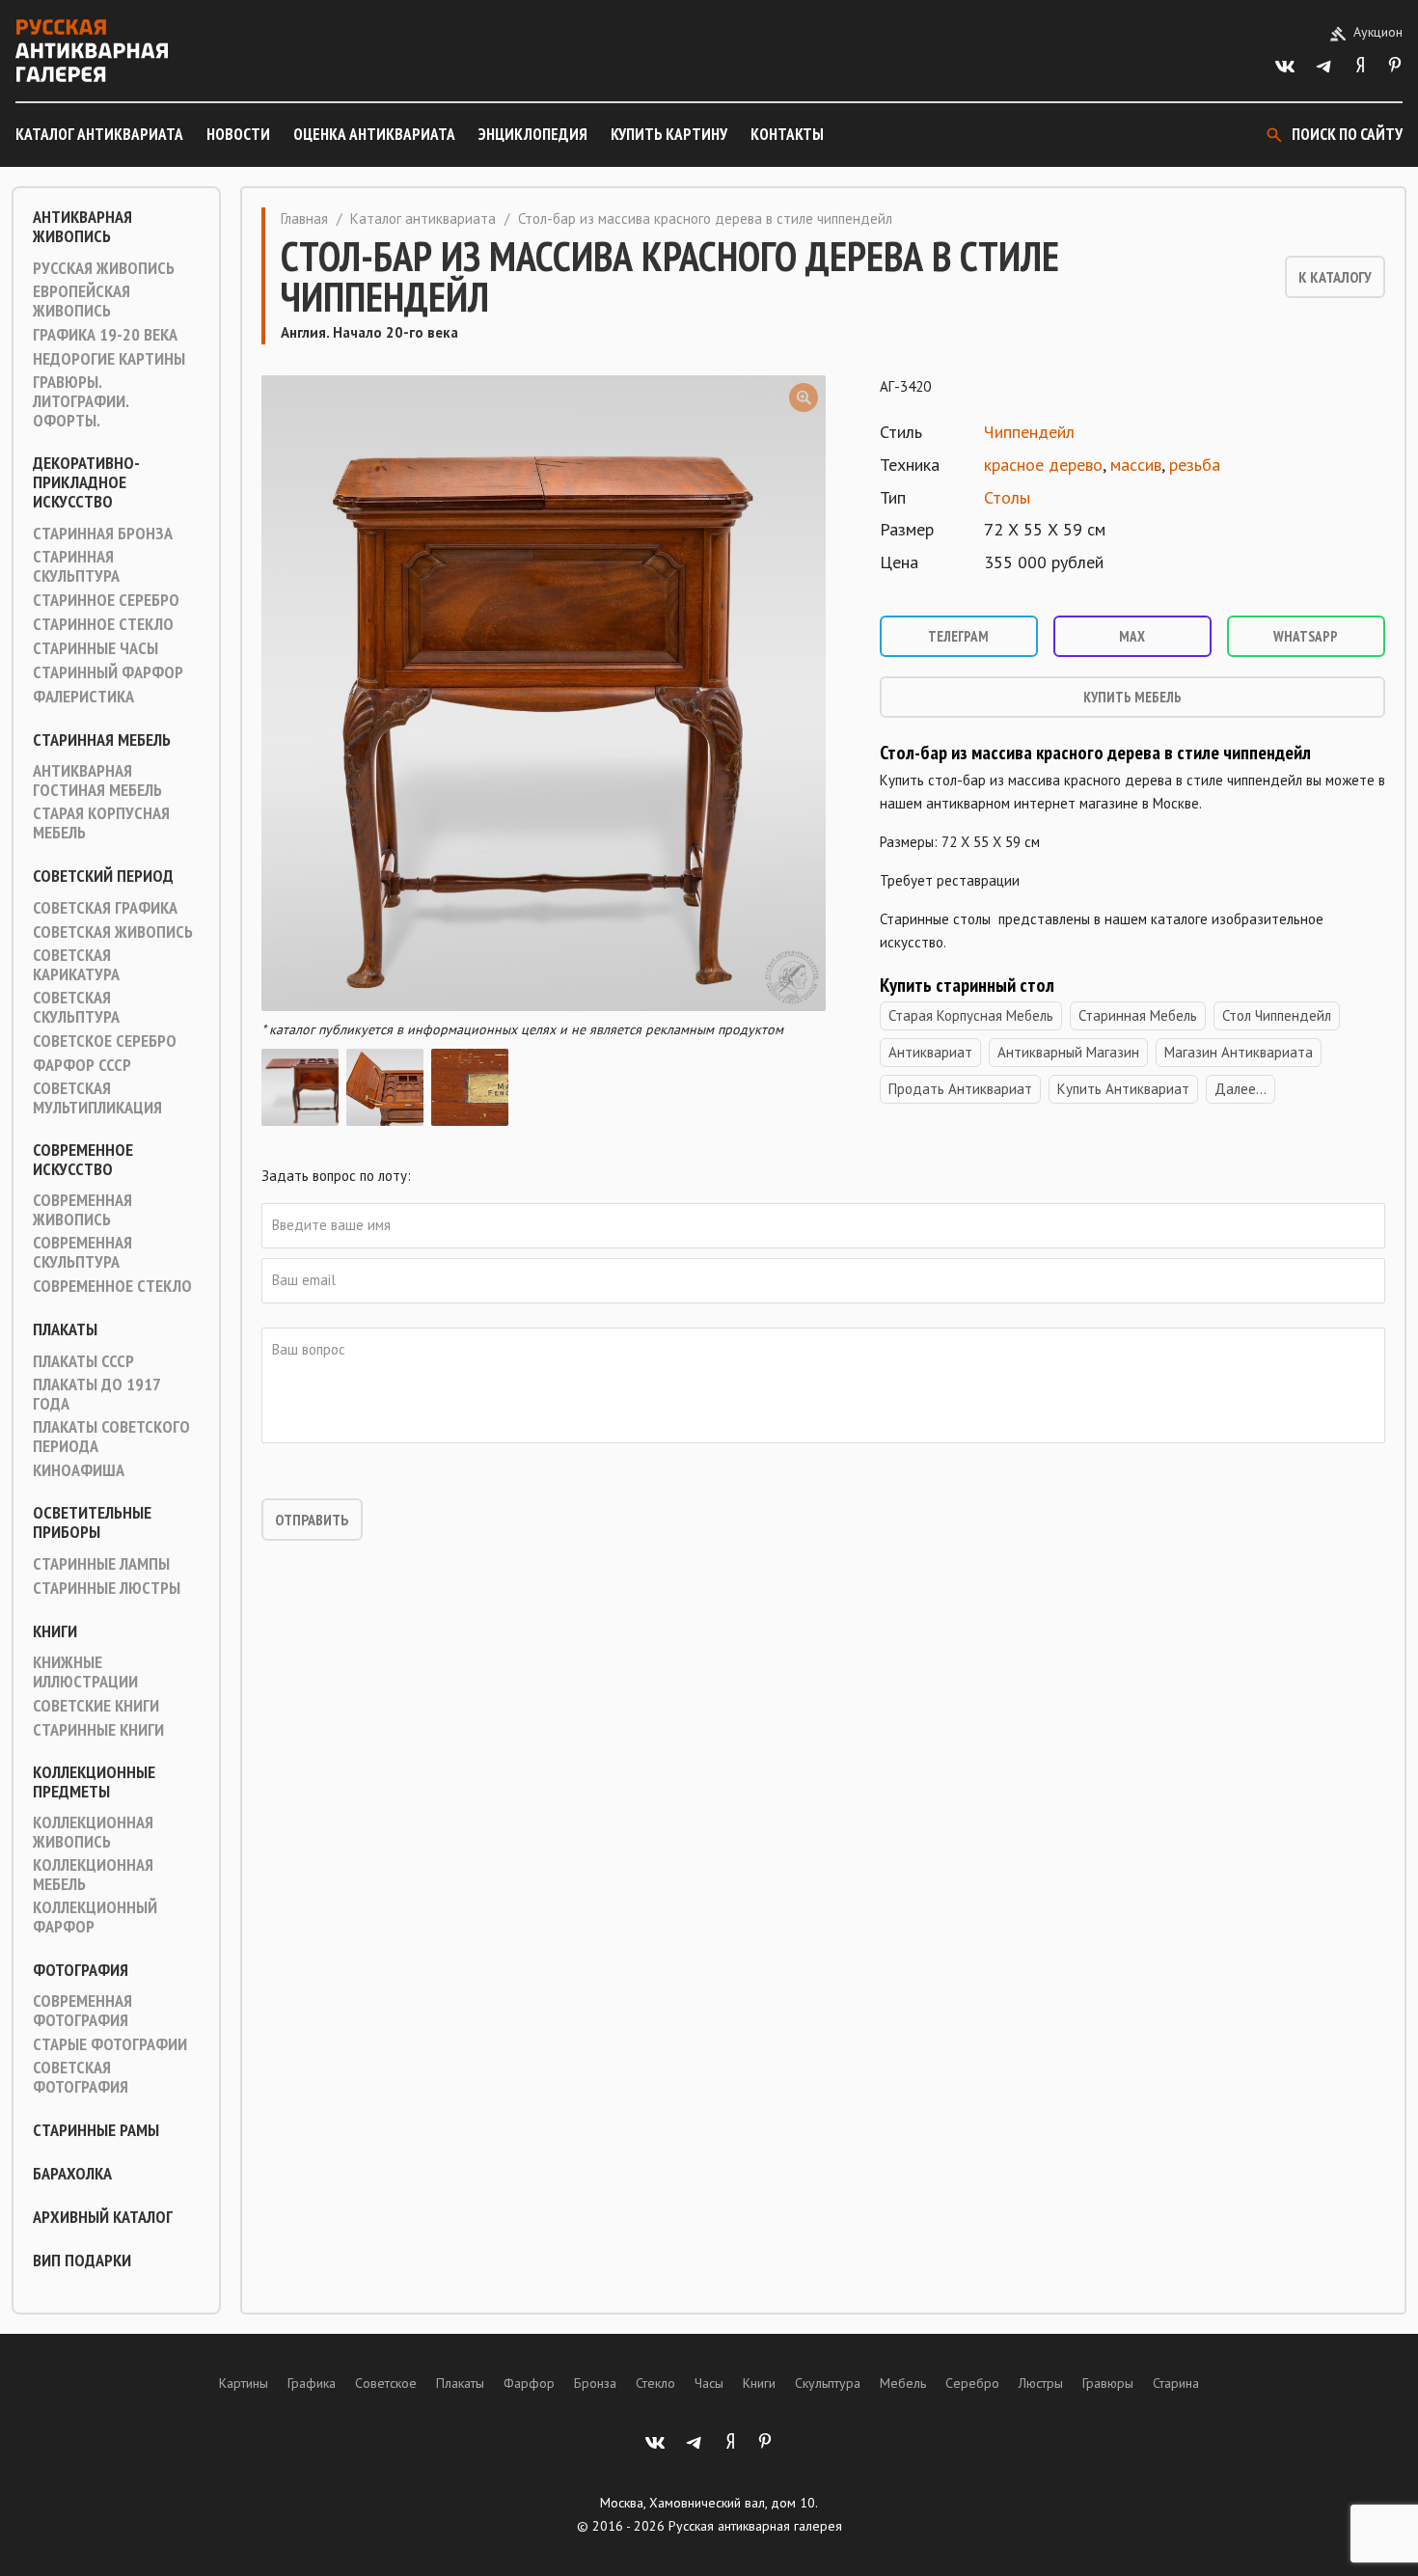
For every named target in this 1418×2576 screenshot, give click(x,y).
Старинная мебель (102, 740)
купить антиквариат (1123, 1089)
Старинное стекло (103, 624)
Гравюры (1108, 2383)
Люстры (1041, 2383)
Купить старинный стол (967, 985)
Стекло (655, 2383)
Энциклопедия (533, 134)
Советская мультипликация (97, 1098)
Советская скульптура (76, 1007)
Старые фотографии (110, 2044)
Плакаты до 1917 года (96, 1394)
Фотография (81, 1970)
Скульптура (828, 2383)
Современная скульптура (82, 1252)
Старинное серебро (106, 600)
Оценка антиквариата (374, 134)
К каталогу (1335, 277)
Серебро (972, 2383)
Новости (238, 134)
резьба (1195, 465)
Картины (244, 2383)
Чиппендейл (1029, 432)
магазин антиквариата (1239, 1052)
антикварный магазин (1068, 1052)
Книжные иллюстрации (85, 1672)
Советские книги (96, 1706)
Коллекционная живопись (93, 1832)
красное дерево (1043, 465)
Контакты (787, 134)
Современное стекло (112, 1286)
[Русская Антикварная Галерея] (92, 51)
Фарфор (529, 2383)
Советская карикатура (76, 965)
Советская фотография (81, 2077)
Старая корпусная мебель (101, 823)
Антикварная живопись (82, 227)
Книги (55, 1631)
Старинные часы (95, 648)
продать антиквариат (960, 1089)
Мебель (903, 2383)
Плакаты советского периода (111, 1437)
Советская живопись (113, 932)
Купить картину (669, 134)
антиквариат (930, 1052)
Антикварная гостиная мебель (97, 781)
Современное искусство (83, 1160)
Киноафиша (79, 1470)
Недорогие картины (109, 359)
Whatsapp (1306, 636)
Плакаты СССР (83, 1361)
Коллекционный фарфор (95, 1917)
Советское (386, 2383)
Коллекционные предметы (94, 1782)
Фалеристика (83, 697)
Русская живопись (104, 268)
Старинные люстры (107, 1588)
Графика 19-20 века (105, 335)
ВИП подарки (82, 2261)
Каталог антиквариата (99, 134)
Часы (709, 2383)
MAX (1132, 636)
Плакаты (65, 1329)
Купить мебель (1132, 697)
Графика (312, 2383)
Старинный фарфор (108, 672)
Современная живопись (82, 1210)
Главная (304, 219)
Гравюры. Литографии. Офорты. (81, 401)
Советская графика (105, 908)
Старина (1176, 2383)
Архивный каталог (103, 2217)
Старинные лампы (101, 1564)
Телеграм (958, 636)
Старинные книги (98, 1730)
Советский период (103, 876)
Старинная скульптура (76, 566)
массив (1136, 465)
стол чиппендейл (1277, 1015)
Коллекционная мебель (93, 1875)
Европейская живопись (82, 301)
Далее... (1241, 1089)
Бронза (595, 2383)
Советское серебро (105, 1041)
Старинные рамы (96, 2130)
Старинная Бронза (103, 534)
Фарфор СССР (82, 1065)
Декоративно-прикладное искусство (86, 482)
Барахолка (72, 2174)
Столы (1007, 497)
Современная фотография (82, 2011)
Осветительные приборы (92, 1522)
